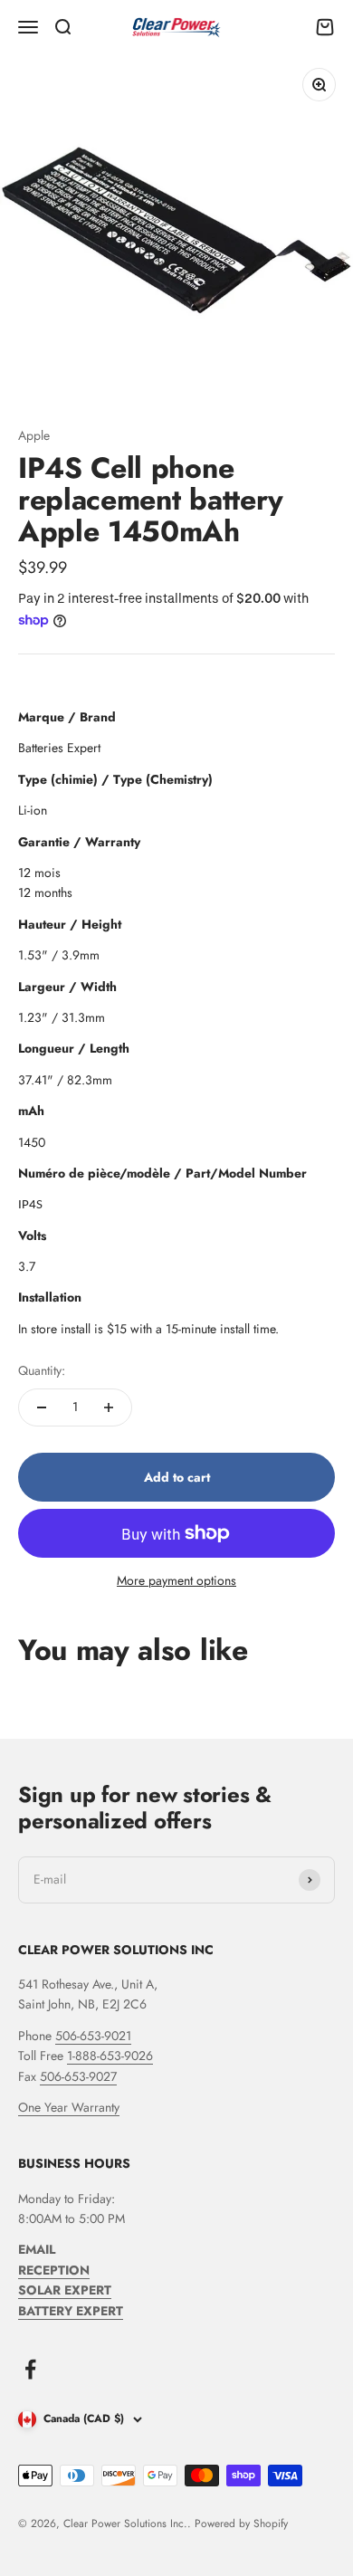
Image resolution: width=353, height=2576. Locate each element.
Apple (34, 435)
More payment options (176, 1580)
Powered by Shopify (241, 2524)
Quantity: (42, 1370)
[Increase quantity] (109, 1407)
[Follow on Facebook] (30, 2369)
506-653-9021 (93, 2036)
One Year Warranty (69, 2107)
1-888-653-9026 (110, 2056)
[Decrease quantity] (42, 1407)
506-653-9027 (78, 2076)
